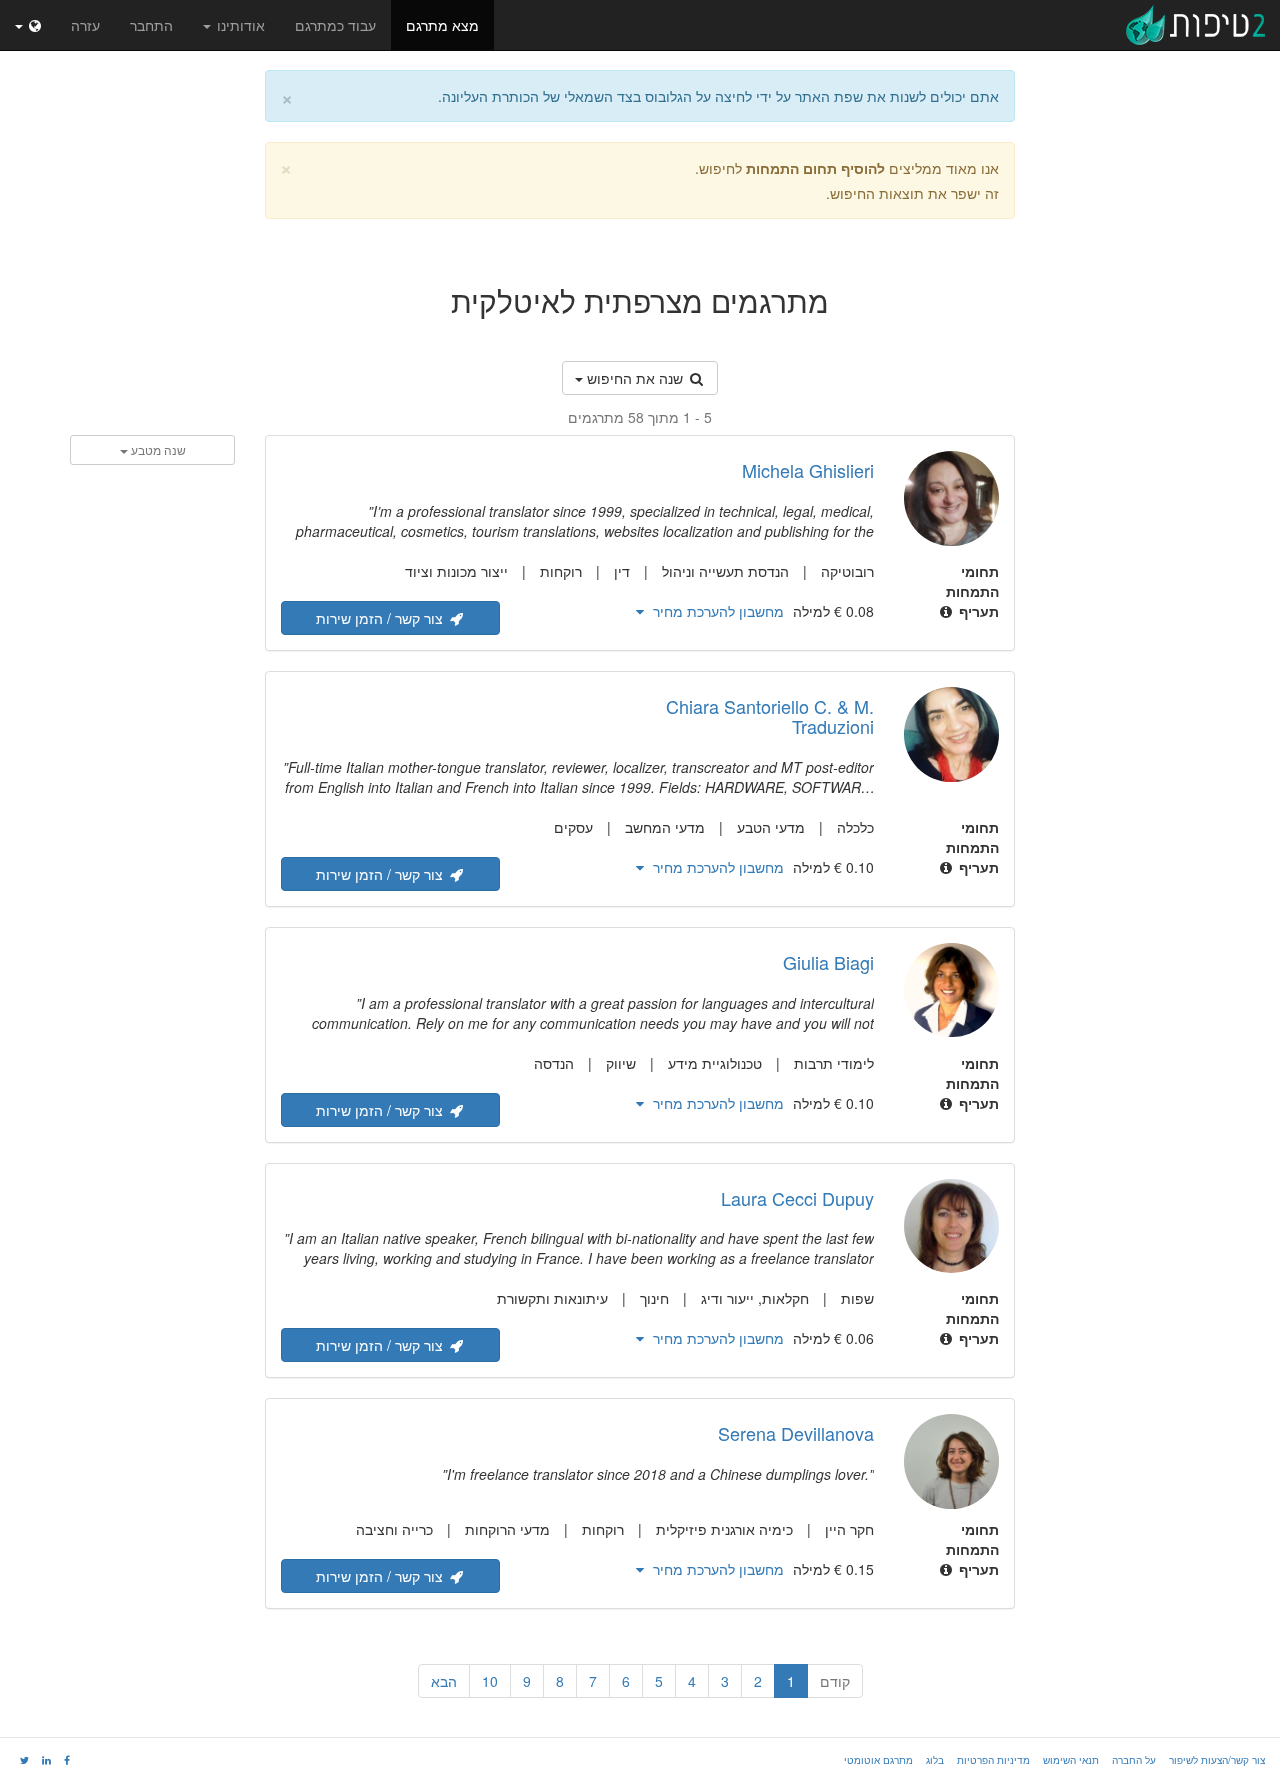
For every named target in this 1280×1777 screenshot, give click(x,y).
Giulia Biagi (828, 962)
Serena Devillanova (796, 1433)
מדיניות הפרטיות (993, 1760)
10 (490, 1681)
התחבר (151, 25)
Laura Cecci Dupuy (797, 1198)
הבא (444, 1681)
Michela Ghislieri (808, 470)
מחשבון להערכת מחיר (716, 611)
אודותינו (239, 25)
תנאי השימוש (1071, 1760)
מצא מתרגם (442, 25)
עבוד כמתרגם (335, 25)
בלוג (935, 1760)
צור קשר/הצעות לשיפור (1217, 1760)
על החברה (1134, 1760)
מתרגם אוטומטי (878, 1760)
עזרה (85, 25)
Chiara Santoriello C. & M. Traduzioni (770, 716)
